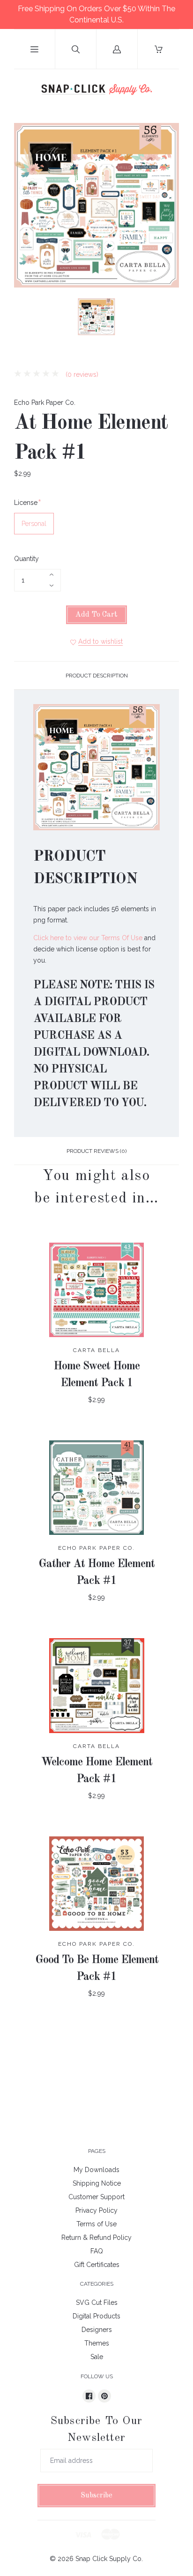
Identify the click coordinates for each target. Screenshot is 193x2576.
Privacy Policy (96, 2210)
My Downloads (96, 2170)
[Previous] (25, 318)
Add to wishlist (100, 641)
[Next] (168, 318)
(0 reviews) (81, 374)
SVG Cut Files (97, 2303)
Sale (97, 2357)
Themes (97, 2343)
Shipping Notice (97, 2183)
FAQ (97, 2251)
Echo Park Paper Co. (45, 403)
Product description (97, 676)
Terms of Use (96, 2224)
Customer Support (96, 2197)
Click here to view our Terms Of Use (88, 938)
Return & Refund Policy (96, 2238)
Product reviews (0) (96, 1151)
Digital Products (96, 2316)
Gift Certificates (97, 2265)
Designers (97, 2330)
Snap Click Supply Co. (109, 2559)
